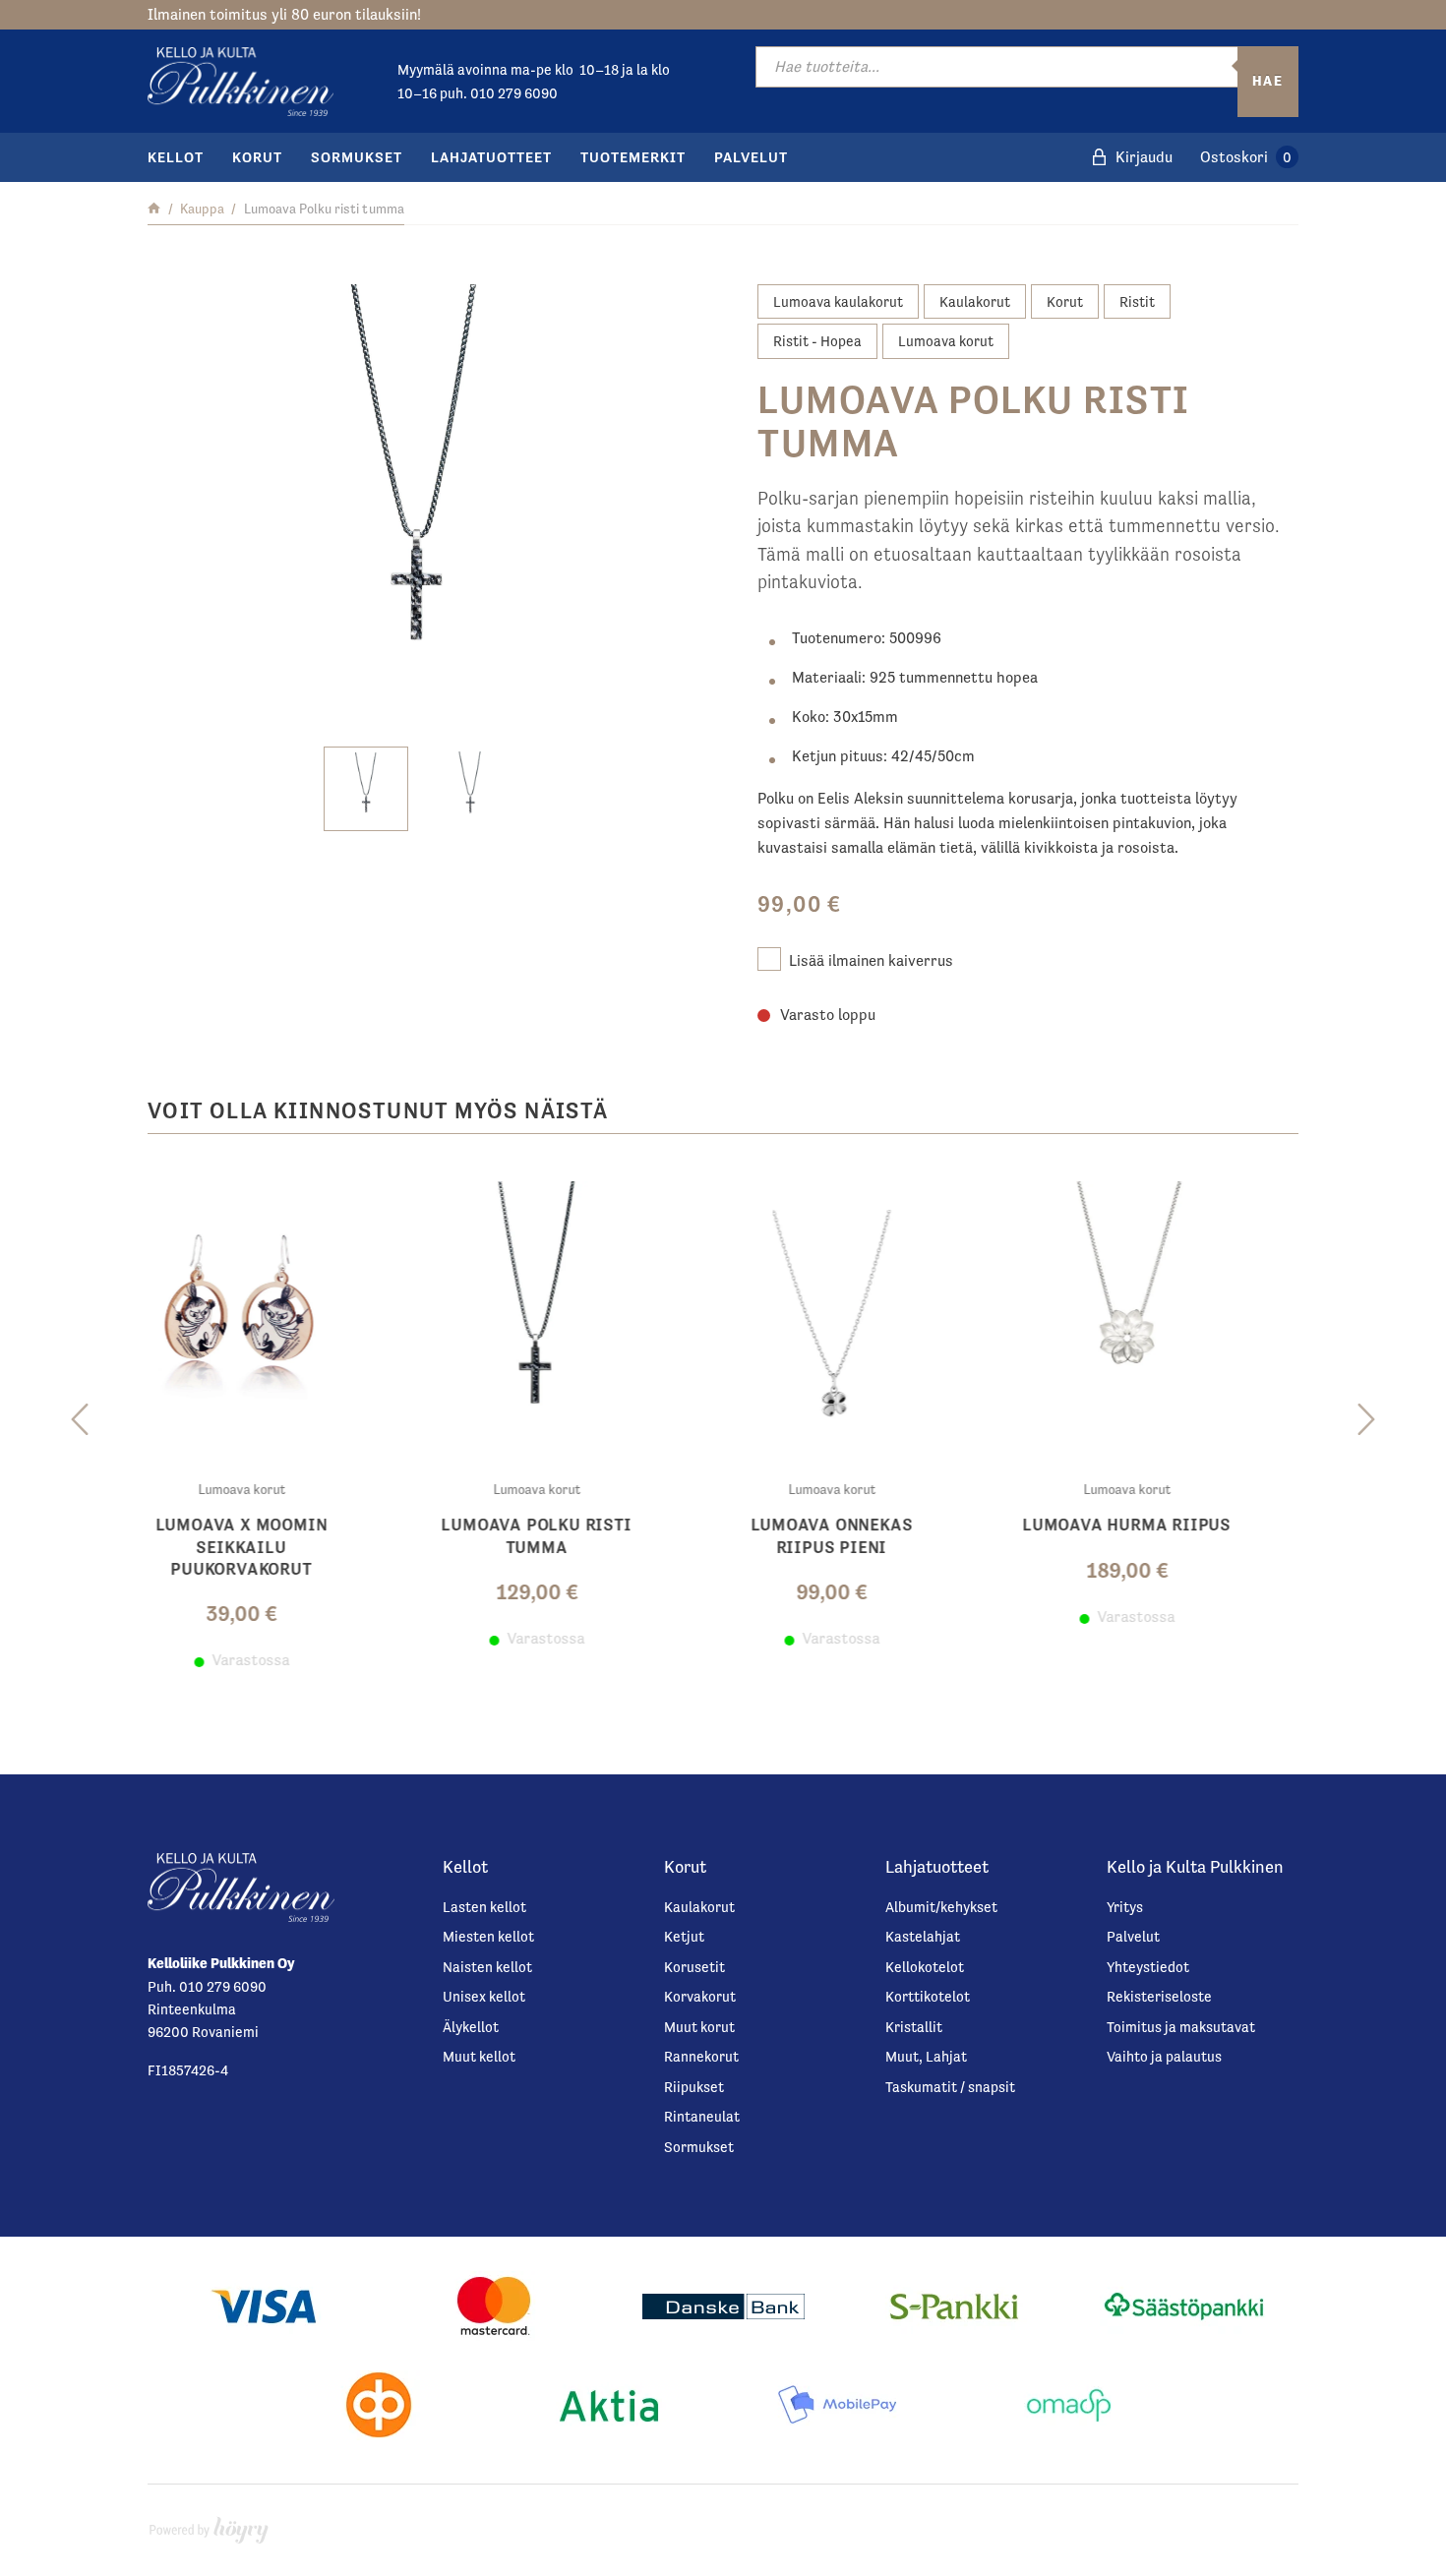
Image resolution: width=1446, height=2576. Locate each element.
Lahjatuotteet (491, 157)
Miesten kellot (488, 1936)
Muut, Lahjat (926, 2056)
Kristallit (914, 2027)
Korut (257, 157)
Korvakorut (700, 1996)
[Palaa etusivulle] (154, 209)
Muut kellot (479, 2056)
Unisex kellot (484, 1996)
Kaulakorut (975, 301)
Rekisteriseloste (1159, 1996)
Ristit (1137, 301)
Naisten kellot (487, 1967)
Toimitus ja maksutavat (1181, 2027)
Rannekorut (701, 2056)
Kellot (176, 157)
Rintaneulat (702, 2116)
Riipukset (694, 2087)
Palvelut (751, 157)
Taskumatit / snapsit (950, 2087)
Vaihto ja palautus (1164, 2056)
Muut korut (699, 2027)
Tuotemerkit (633, 157)
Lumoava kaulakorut (838, 301)
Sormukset (357, 157)
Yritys (1125, 1907)
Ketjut (684, 1936)
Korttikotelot (928, 1996)
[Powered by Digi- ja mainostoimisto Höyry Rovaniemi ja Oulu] (209, 2525)
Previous (80, 1420)
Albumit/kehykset (941, 1907)
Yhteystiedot (1148, 1967)
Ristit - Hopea (817, 341)
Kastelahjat (923, 1936)
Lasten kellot (484, 1907)
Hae (1268, 81)
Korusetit (694, 1967)
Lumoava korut (946, 341)
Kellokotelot (925, 1967)
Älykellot (471, 2027)
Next (1366, 1420)
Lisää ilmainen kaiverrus (871, 960)
